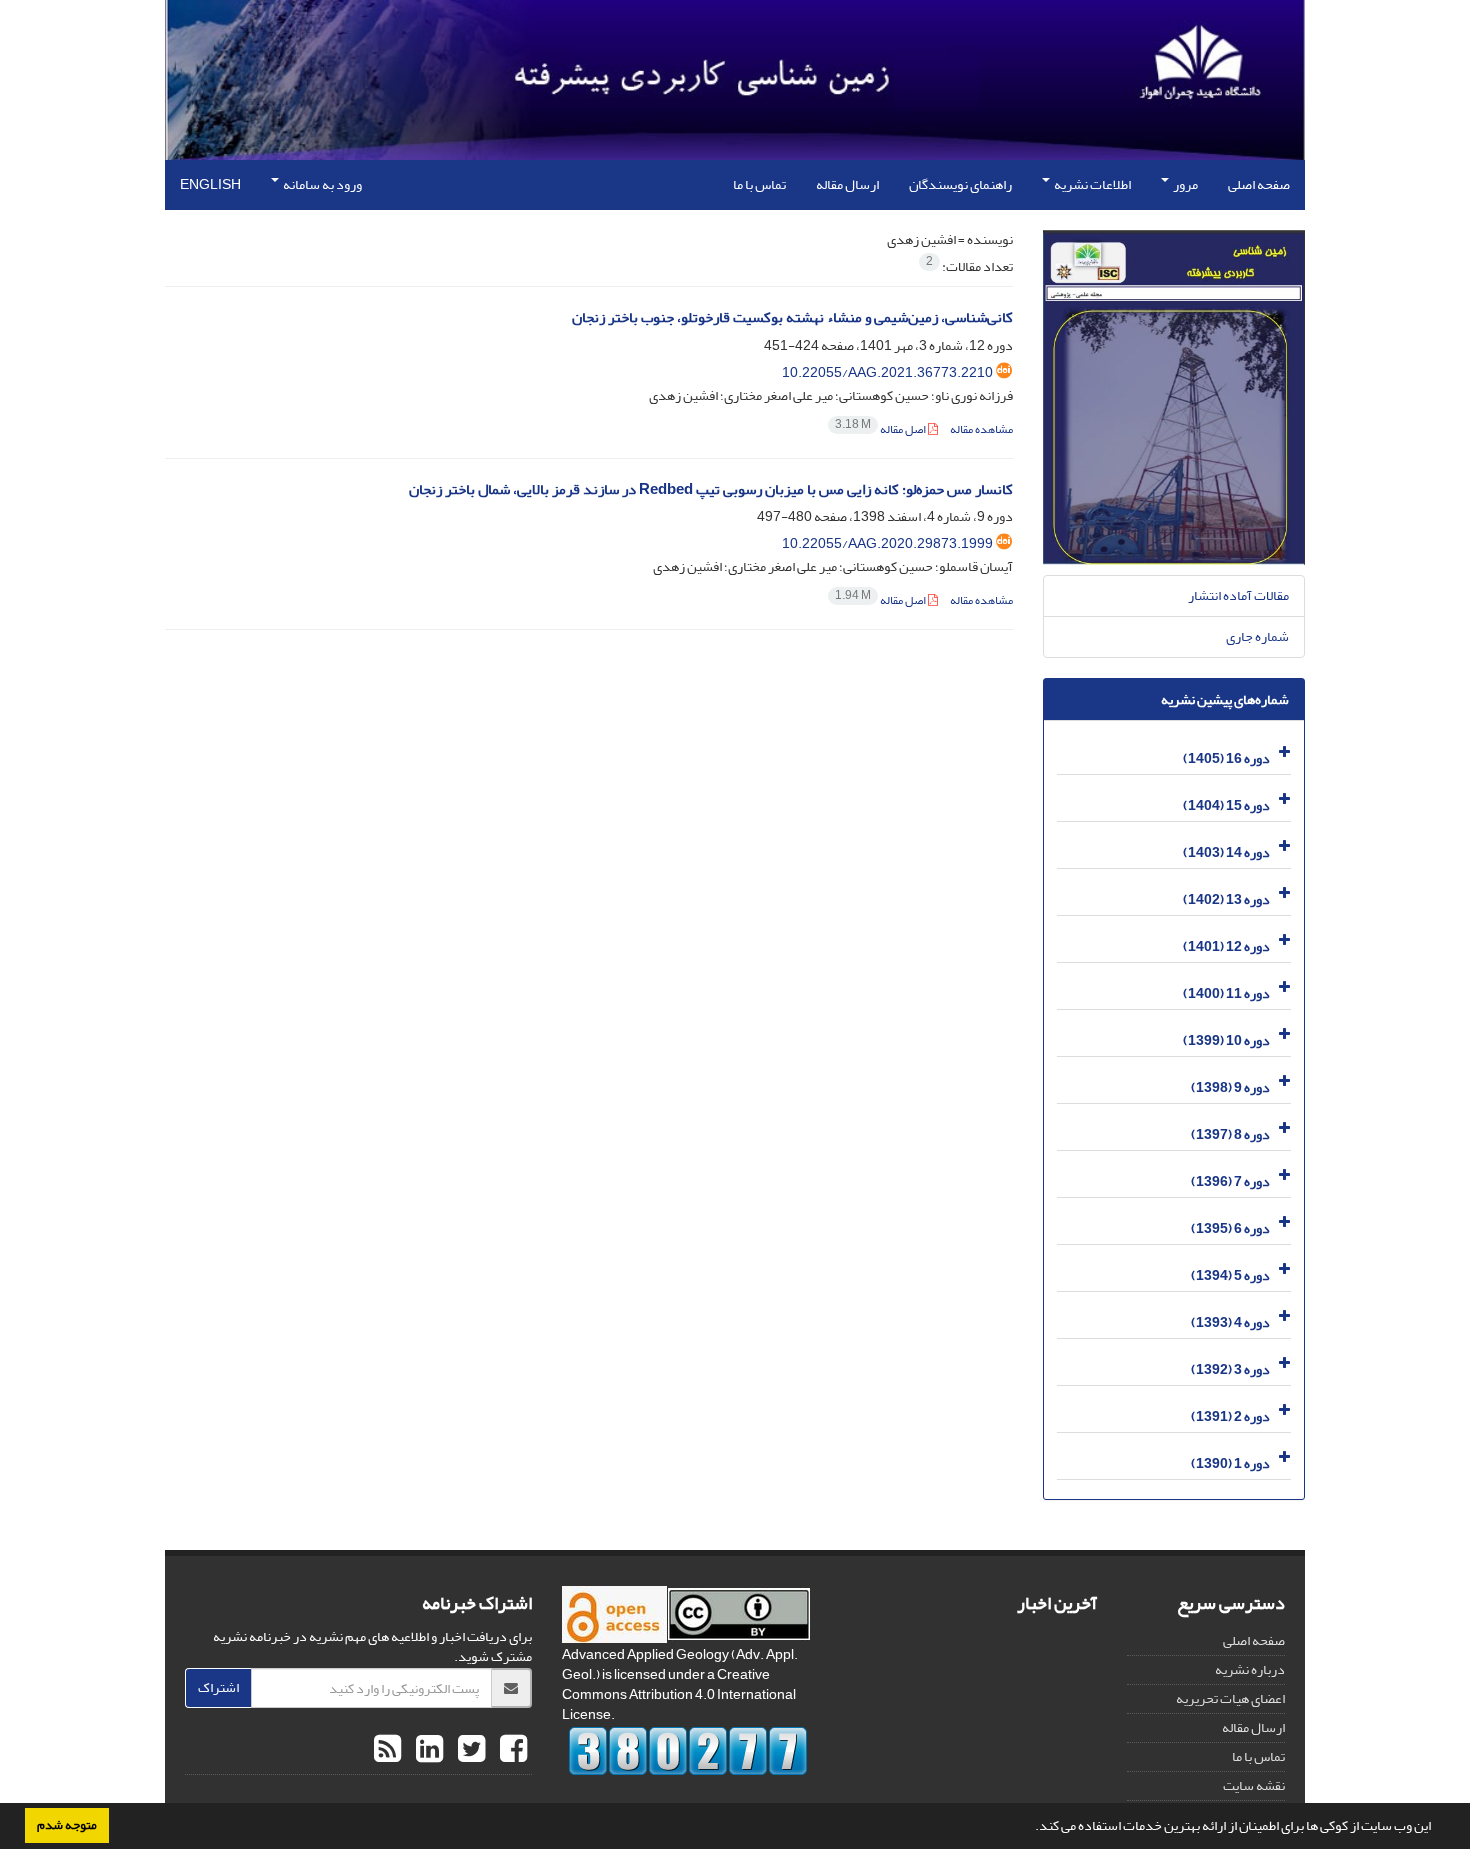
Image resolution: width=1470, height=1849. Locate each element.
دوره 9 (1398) (1230, 1087)
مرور (1184, 184)
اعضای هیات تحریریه (1230, 1698)
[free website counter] (688, 1751)
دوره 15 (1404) (1226, 805)
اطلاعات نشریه (1091, 184)
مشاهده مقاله (981, 429)
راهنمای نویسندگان (960, 184)
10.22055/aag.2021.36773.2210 (887, 372)
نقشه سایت (1254, 1785)
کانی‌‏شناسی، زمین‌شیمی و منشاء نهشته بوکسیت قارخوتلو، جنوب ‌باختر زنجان (792, 317)
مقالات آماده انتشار (1238, 595)
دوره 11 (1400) (1226, 993)
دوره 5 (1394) (1230, 1275)
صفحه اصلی (1259, 184)
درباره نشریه (1250, 1669)
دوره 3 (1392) (1230, 1369)
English (210, 184)
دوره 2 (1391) (1230, 1416)
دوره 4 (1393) (1230, 1322)
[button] (1030, 1828)
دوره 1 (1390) (1230, 1463)
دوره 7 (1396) (1230, 1181)
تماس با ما (759, 184)
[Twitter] (469, 1750)
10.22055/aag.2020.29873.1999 (887, 543)
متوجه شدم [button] (67, 1825)
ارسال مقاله (847, 184)
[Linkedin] (427, 1750)
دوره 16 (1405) (1226, 758)
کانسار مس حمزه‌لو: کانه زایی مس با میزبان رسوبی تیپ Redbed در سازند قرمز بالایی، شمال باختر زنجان (711, 489)
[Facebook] (511, 1750)
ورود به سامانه (321, 184)
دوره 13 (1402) (1226, 899)
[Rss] (387, 1750)
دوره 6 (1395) (1230, 1228)
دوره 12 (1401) (1226, 946)
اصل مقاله (881, 429)
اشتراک (218, 1687)
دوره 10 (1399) (1226, 1040)
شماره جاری (1257, 636)
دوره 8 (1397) (1230, 1134)
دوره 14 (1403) (1226, 852)
